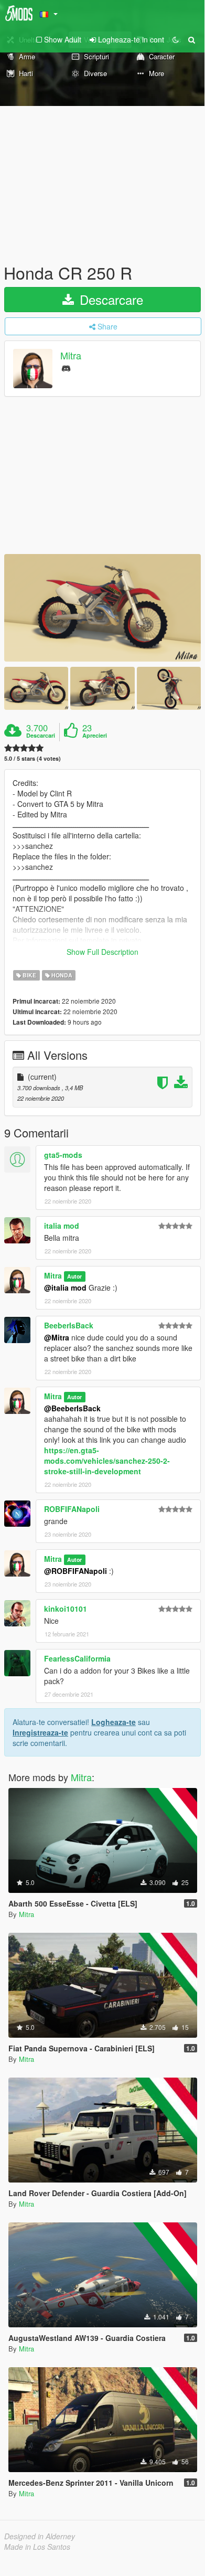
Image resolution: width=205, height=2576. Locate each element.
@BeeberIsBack (72, 1408)
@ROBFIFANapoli (75, 1571)
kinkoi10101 (66, 1609)
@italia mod (65, 1287)
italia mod (62, 1226)
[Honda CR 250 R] (102, 608)
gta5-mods (63, 1155)
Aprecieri (95, 736)
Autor (74, 1276)
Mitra (71, 356)
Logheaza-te (114, 1722)
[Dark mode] (176, 39)
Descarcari (41, 736)
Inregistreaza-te (40, 1732)
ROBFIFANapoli (72, 1509)
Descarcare (110, 299)
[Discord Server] (66, 368)
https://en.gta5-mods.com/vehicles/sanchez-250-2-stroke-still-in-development (107, 1461)
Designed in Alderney (40, 2536)
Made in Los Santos (37, 2547)
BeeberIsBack (69, 1325)
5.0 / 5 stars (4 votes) (33, 758)
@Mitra (57, 1337)
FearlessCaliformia (77, 1658)
